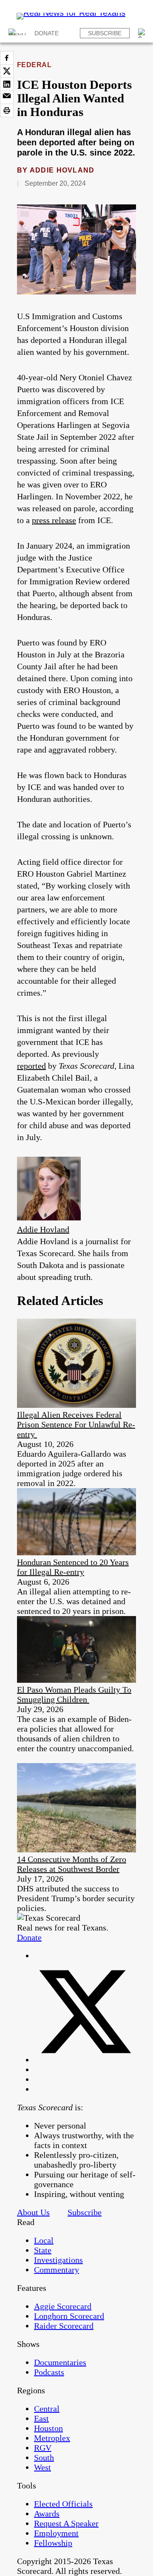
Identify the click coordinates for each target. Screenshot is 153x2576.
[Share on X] (7, 71)
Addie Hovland (62, 170)
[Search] (143, 33)
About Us (33, 2212)
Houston (48, 2428)
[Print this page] (7, 110)
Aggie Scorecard (63, 2306)
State (43, 2250)
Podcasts (49, 2372)
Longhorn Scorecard (69, 2316)
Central (47, 2409)
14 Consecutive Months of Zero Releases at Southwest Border (72, 1864)
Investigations (58, 2260)
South (44, 2457)
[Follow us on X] (85, 2060)
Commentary (57, 2270)
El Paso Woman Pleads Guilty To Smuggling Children (74, 1694)
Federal (34, 65)
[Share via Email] (7, 97)
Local (44, 2240)
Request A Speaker (66, 2523)
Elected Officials (63, 2504)
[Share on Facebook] (7, 58)
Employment (56, 2533)
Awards (47, 2514)
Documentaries (60, 2362)
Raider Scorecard (64, 2326)
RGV (43, 2448)
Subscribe (105, 33)
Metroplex (52, 2438)
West (42, 2467)
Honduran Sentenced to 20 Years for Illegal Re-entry (73, 1567)
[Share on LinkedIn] (7, 84)
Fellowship (53, 2543)
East (41, 2418)
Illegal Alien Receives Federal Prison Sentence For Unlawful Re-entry (76, 1424)
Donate (47, 33)
